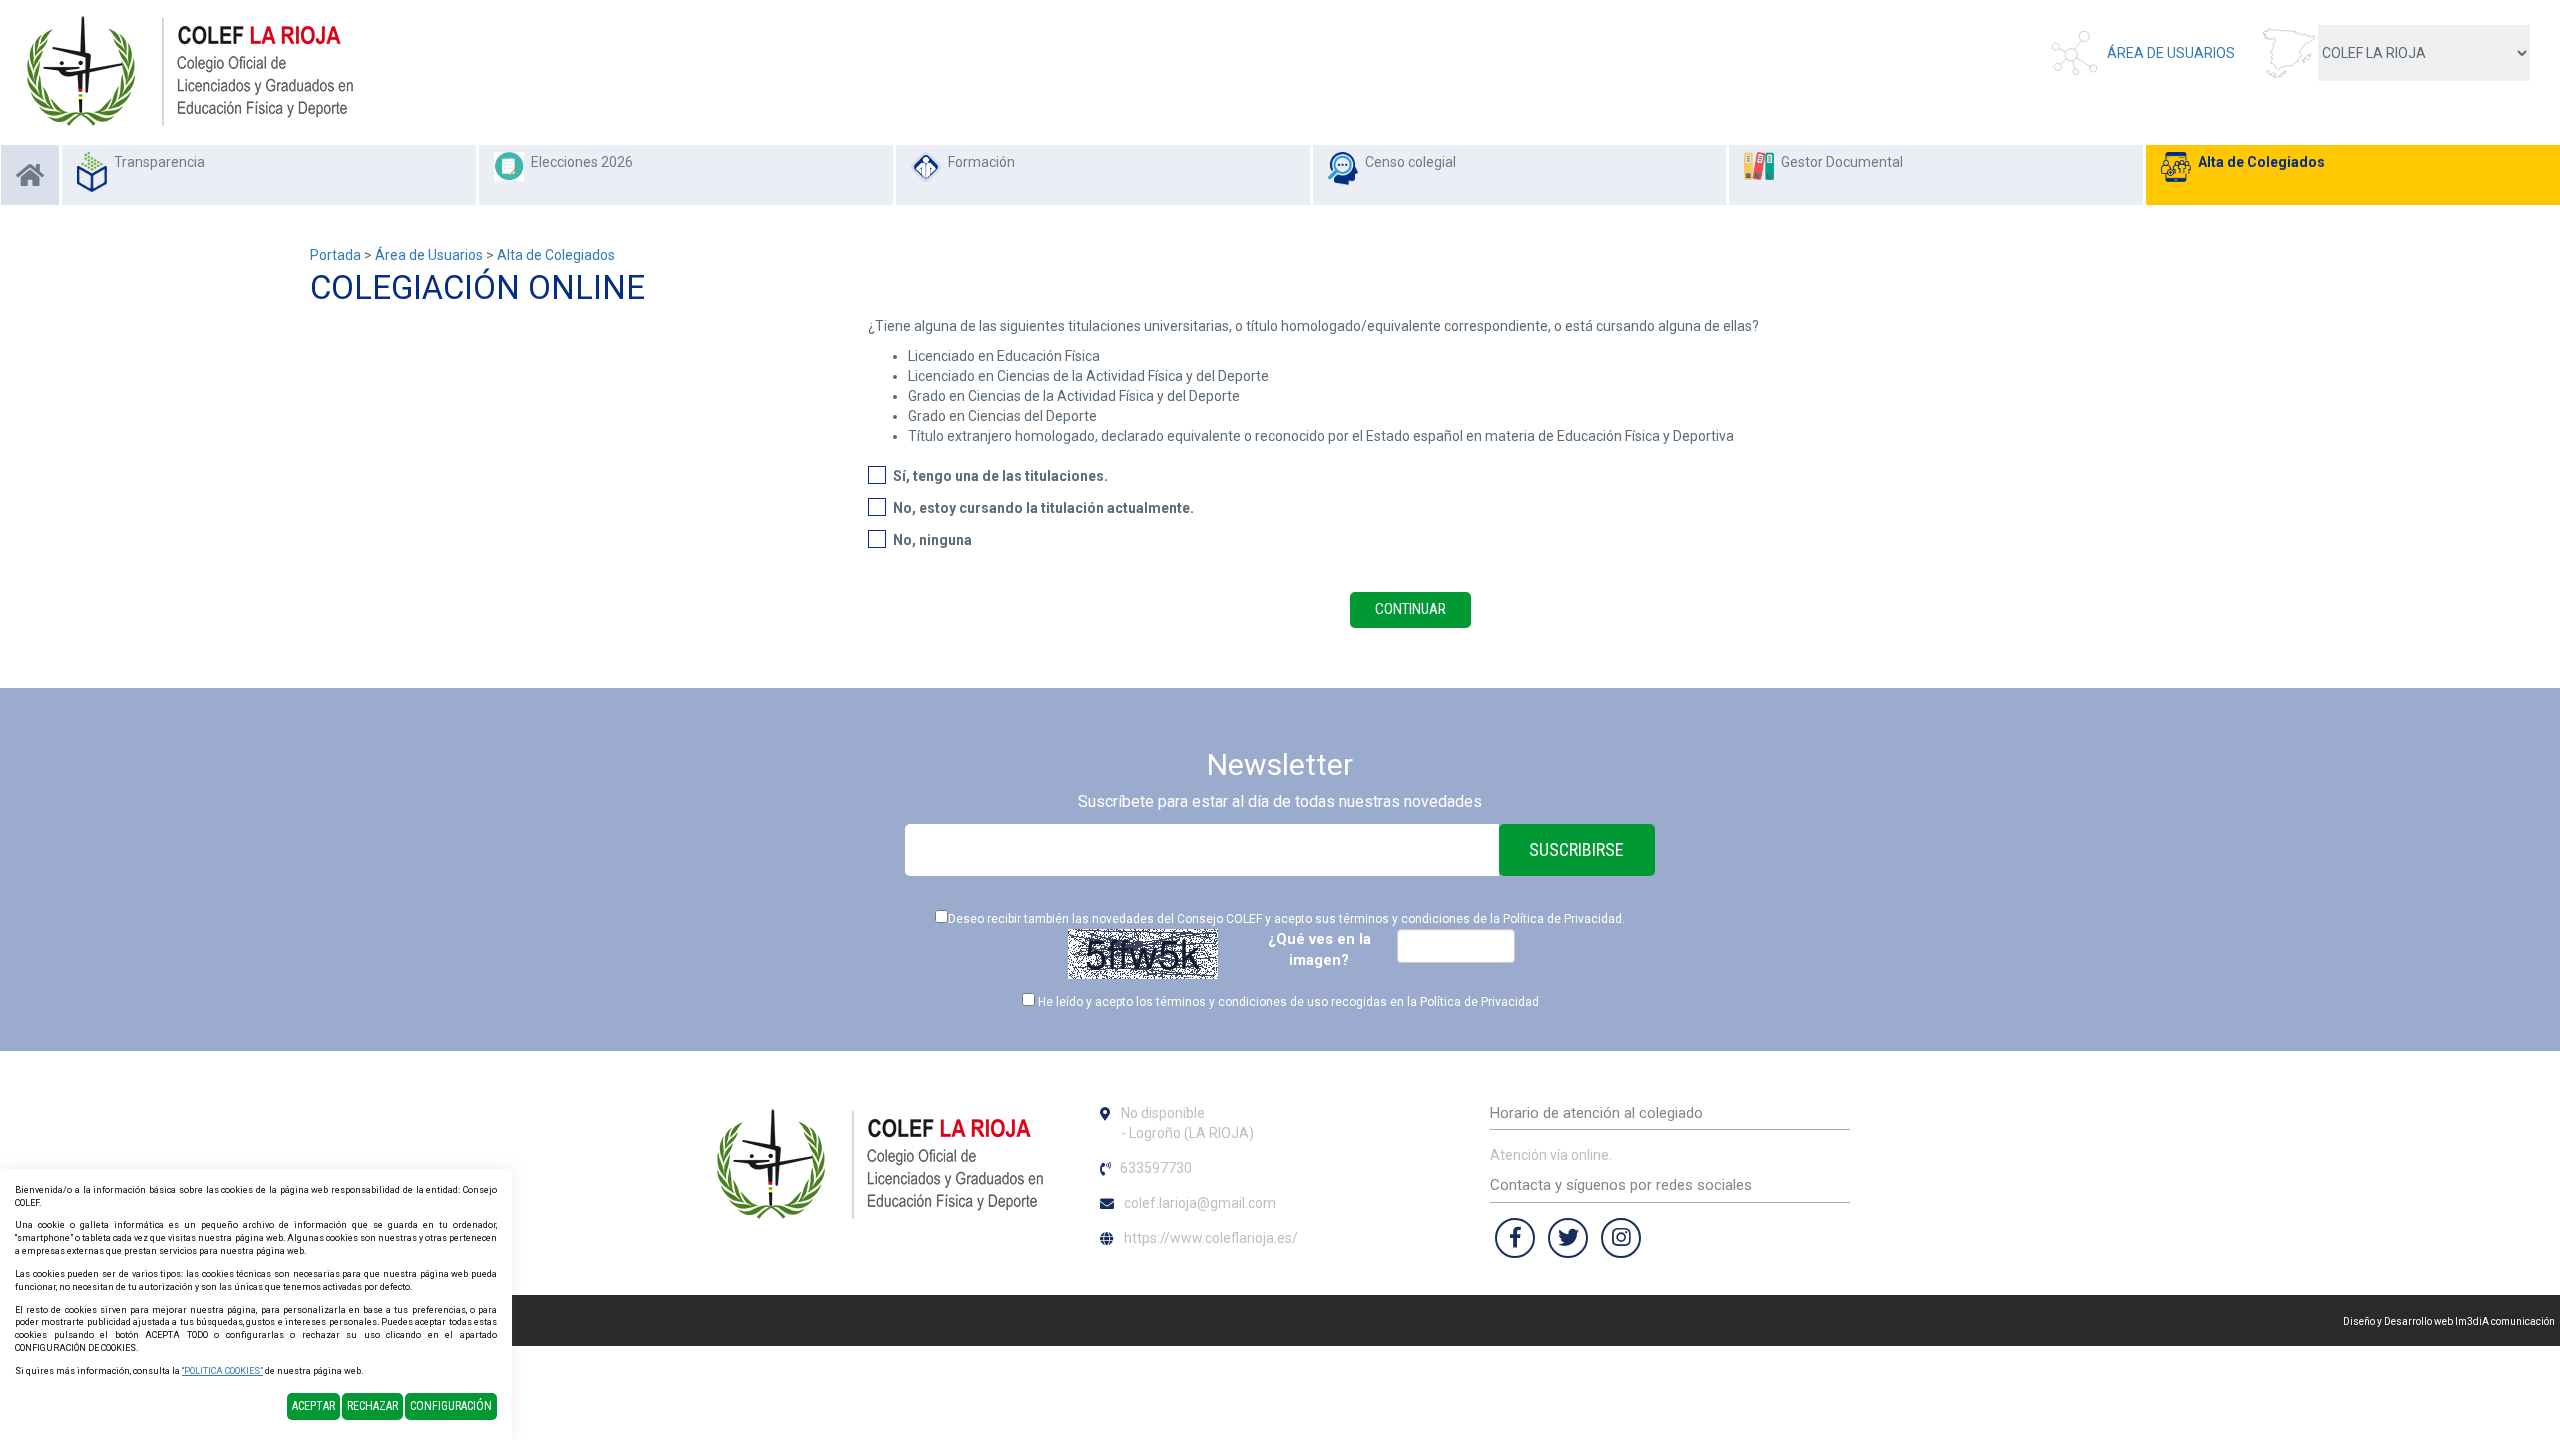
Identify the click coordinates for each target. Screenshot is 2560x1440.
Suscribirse (1576, 849)
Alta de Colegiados (2261, 162)
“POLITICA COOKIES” (222, 1371)
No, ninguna (932, 540)
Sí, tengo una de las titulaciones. (1000, 476)
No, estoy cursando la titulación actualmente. (1043, 508)
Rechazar (372, 1406)
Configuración (451, 1406)
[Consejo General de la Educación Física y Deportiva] (190, 71)
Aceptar (313, 1406)
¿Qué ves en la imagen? (1319, 949)
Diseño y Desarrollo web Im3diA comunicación (2449, 1321)
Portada (335, 255)
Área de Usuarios (2171, 53)
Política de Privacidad (1562, 919)
